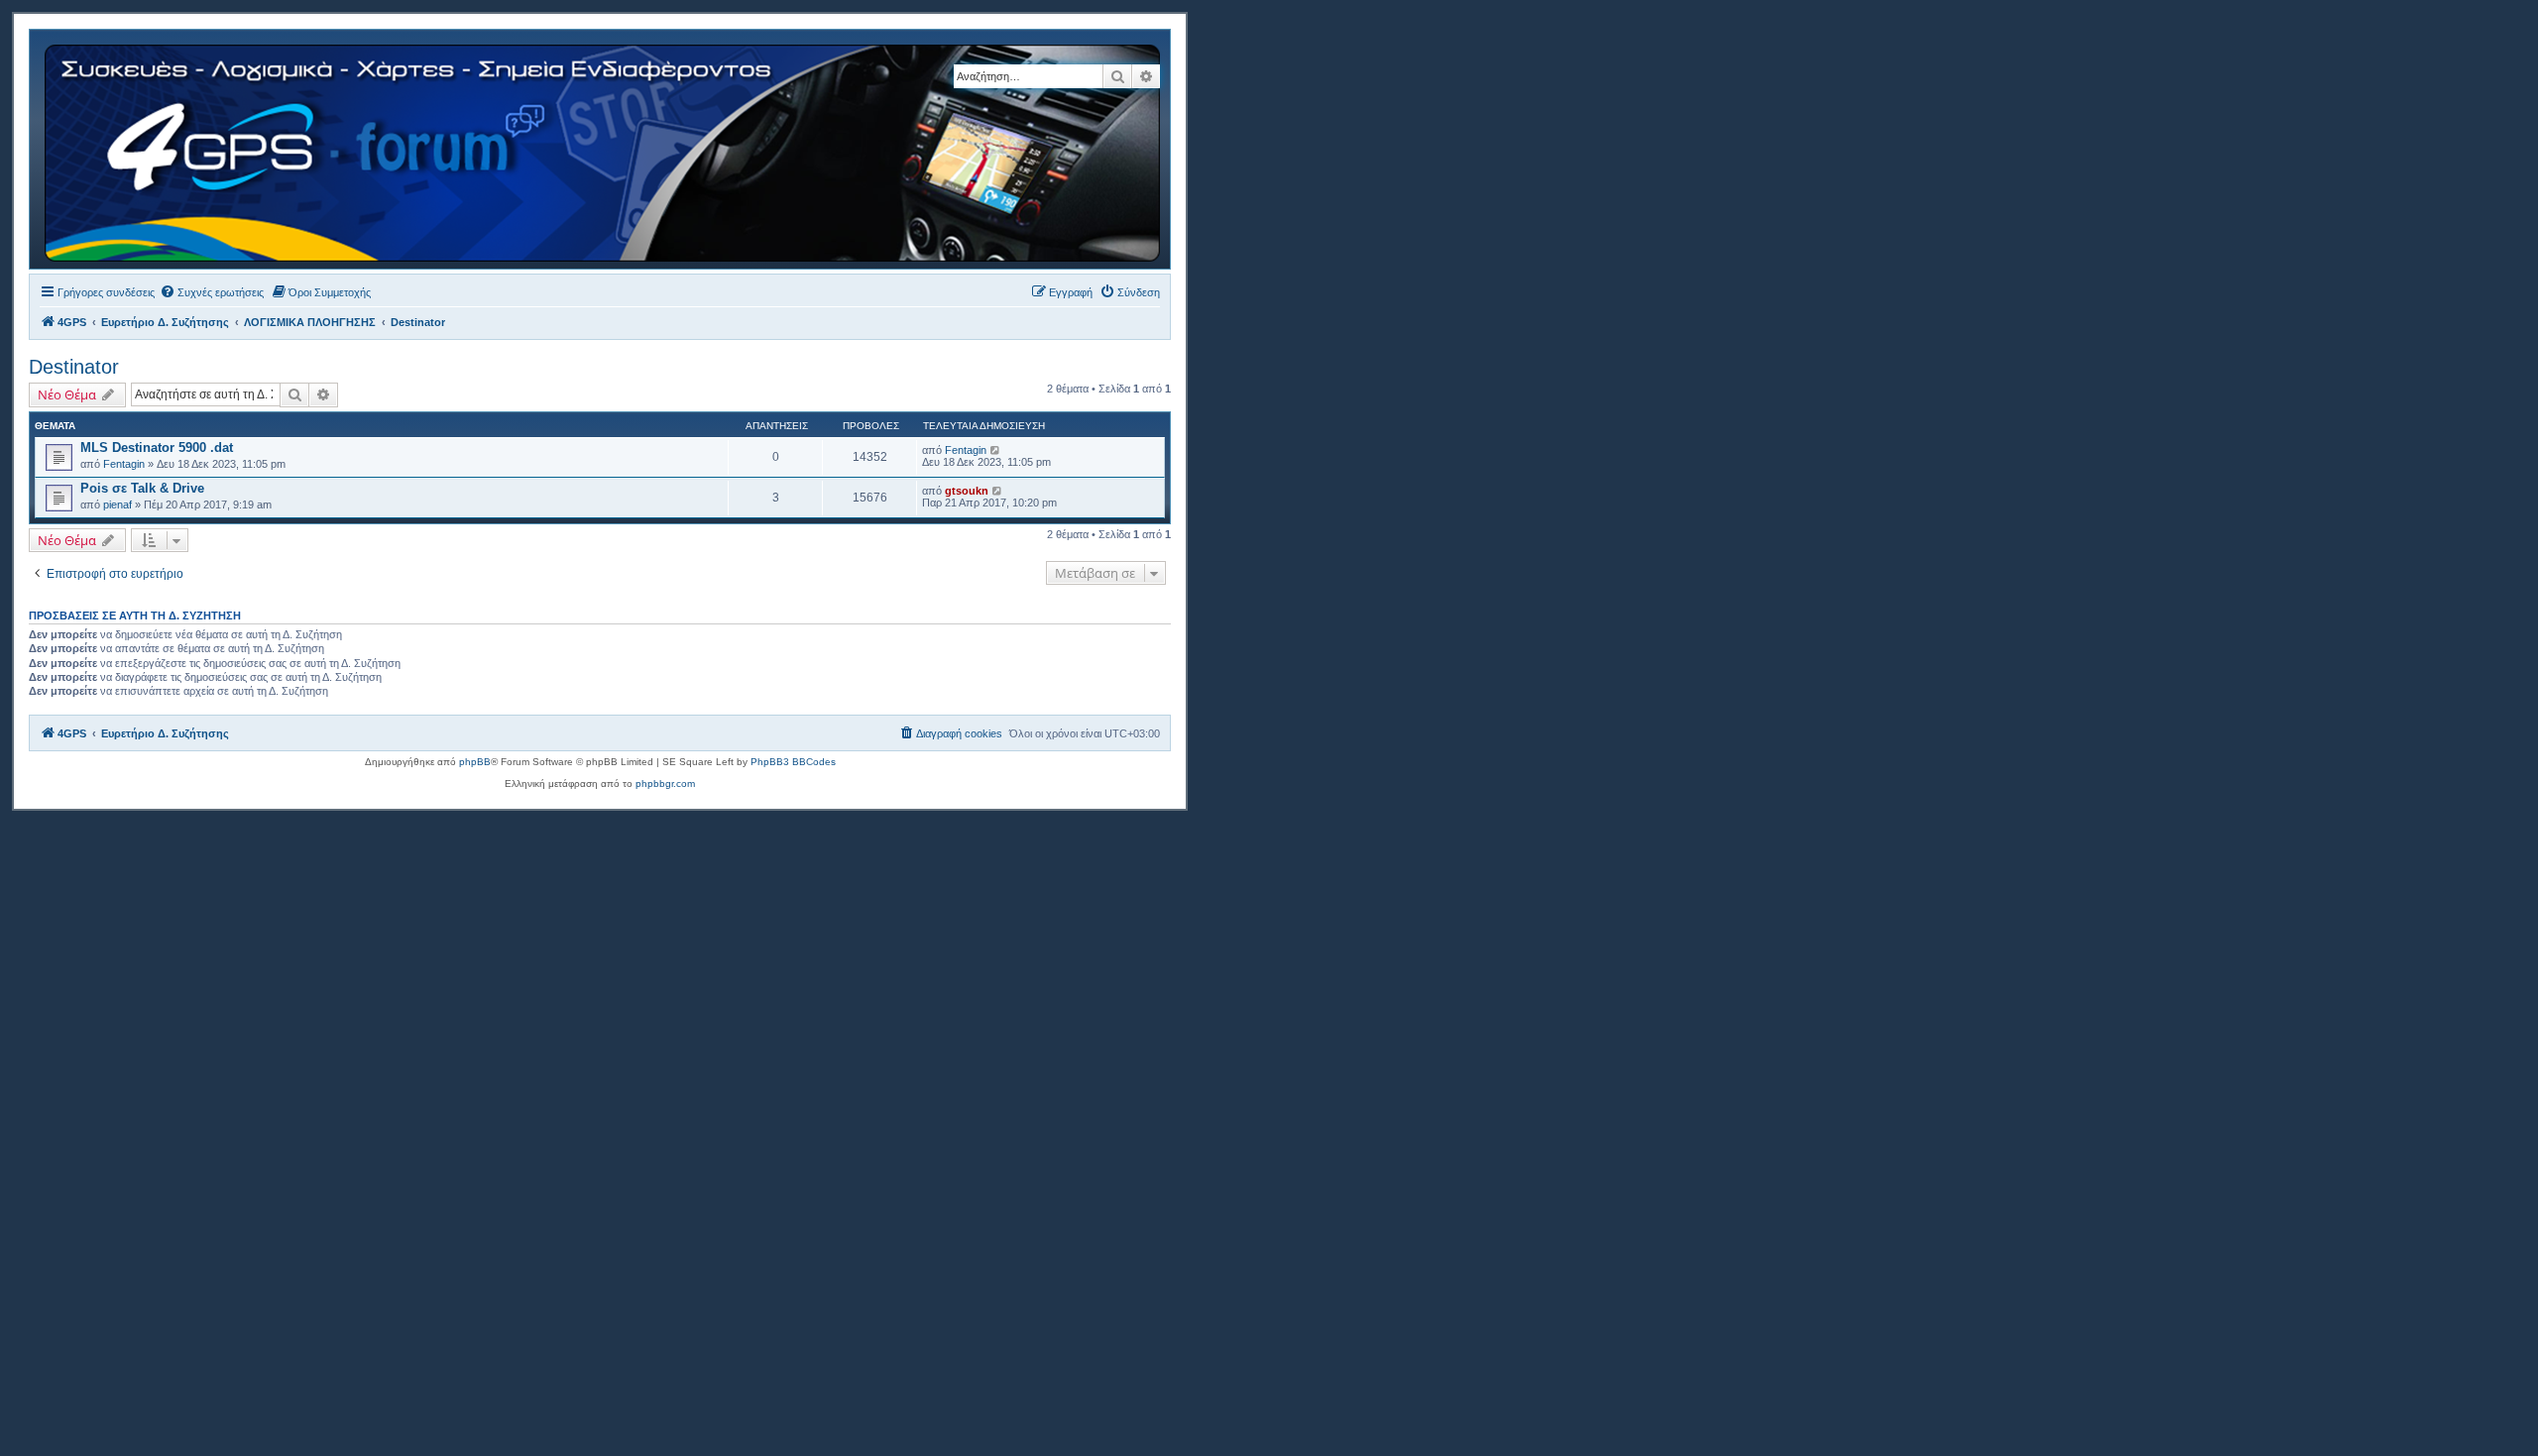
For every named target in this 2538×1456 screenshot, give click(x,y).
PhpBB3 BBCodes (793, 762)
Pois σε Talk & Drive (142, 488)
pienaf (117, 504)
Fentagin (124, 464)
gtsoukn (967, 491)
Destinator (74, 367)
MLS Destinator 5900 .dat (157, 448)
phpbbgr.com (665, 784)
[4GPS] (604, 149)
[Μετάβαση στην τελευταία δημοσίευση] (996, 450)
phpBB (475, 762)
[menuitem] (212, 292)
